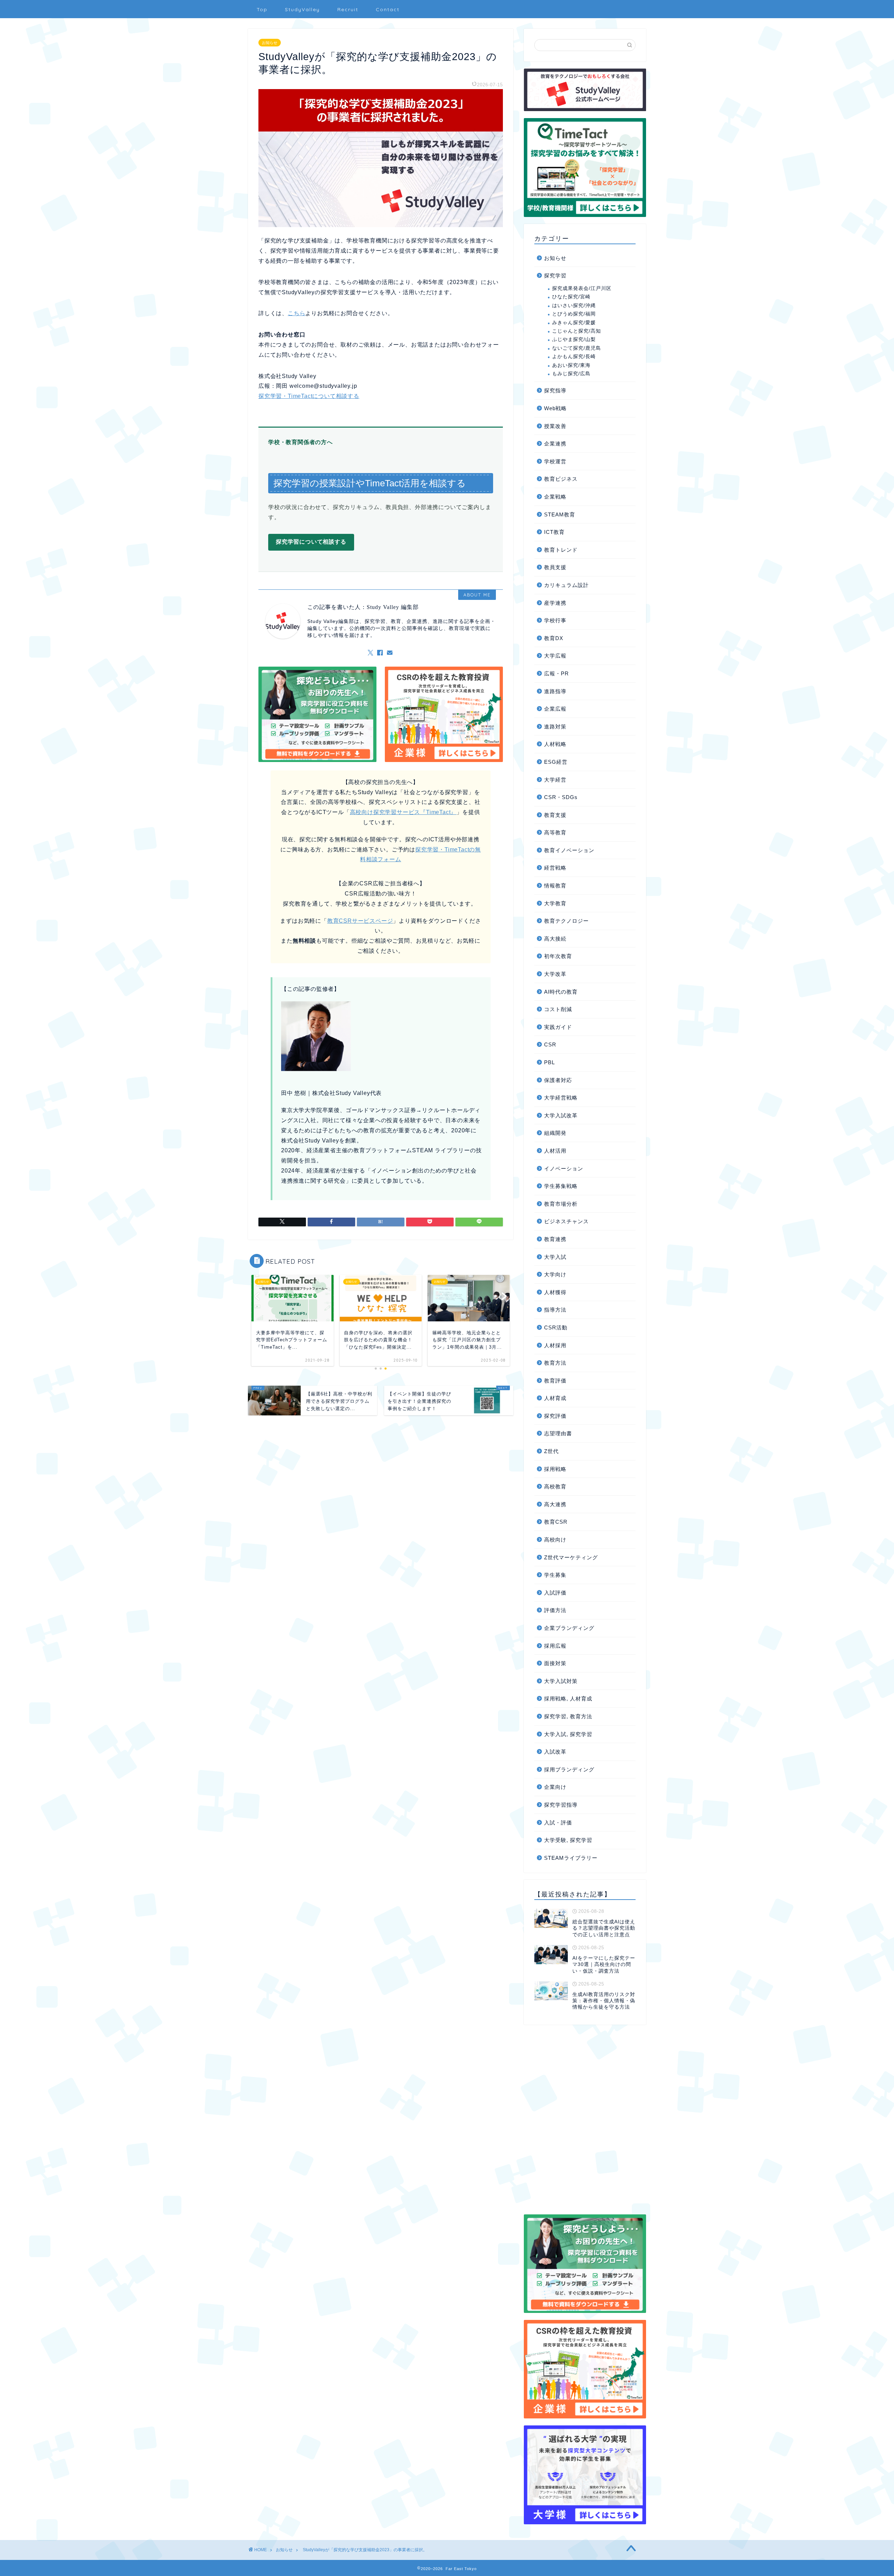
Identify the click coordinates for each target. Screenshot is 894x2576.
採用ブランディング (569, 1769)
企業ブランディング (569, 1628)
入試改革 (555, 1752)
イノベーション (564, 1169)
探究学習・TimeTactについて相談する (309, 396)
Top (262, 9)
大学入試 (555, 1257)
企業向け (555, 1787)
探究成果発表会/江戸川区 (582, 288)
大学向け (555, 1274)
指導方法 (555, 1310)
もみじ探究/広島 (571, 374)
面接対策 (555, 1663)
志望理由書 (558, 1433)
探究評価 (555, 1416)
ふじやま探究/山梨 (574, 339)
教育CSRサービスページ (360, 921)
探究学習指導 (561, 1805)
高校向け (555, 1540)
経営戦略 (555, 868)
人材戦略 (555, 744)
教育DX (554, 638)
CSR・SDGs (561, 797)
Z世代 (551, 1451)
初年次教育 (558, 956)
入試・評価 (558, 1823)
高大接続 (555, 939)
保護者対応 (558, 1080)
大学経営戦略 (561, 1098)
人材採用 (555, 1345)
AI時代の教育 (561, 992)
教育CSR (556, 1522)
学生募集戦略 (561, 1186)
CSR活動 (556, 1327)
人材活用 (555, 1151)
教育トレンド (561, 550)
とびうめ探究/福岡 (574, 314)
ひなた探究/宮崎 (571, 297)
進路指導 (555, 691)
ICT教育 (554, 532)
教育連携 (555, 1239)
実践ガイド (558, 1027)
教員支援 (555, 567)
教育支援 (555, 815)
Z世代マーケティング (571, 1557)
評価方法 (555, 1610)
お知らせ (270, 43)
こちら (296, 313)
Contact (388, 9)
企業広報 (555, 709)
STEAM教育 (560, 514)
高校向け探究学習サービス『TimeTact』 (403, 812)
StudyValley (302, 9)
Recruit (348, 9)
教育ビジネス (561, 479)
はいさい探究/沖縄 (574, 306)
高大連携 (555, 1504)
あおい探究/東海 (571, 365)
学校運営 (555, 461)
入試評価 (555, 1593)
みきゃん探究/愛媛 (574, 323)
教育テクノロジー (566, 921)
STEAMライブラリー (571, 1858)
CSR (550, 1044)
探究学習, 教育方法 (568, 1716)
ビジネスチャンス (566, 1221)
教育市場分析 (561, 1204)
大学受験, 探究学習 (568, 1840)
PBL (549, 1062)
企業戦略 (555, 497)
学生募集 (555, 1575)
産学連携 (555, 603)
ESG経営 (556, 762)
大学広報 (555, 656)
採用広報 (555, 1646)
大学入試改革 (561, 1115)
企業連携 (555, 444)
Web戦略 (555, 408)
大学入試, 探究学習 (568, 1734)
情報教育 (555, 886)
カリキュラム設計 (566, 585)
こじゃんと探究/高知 (577, 331)
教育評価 (555, 1381)
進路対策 (555, 727)
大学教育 (555, 903)
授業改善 (555, 426)
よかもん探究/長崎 (574, 357)
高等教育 (555, 832)
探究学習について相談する (311, 542)
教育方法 (555, 1363)
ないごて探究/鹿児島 (577, 348)
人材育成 (555, 1398)
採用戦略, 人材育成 (568, 1699)
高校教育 (555, 1486)
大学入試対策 (561, 1681)
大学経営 (555, 780)
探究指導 (555, 390)
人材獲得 (555, 1292)
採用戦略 (555, 1469)
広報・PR (556, 673)
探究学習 (555, 275)
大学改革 (555, 974)
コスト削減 (558, 1009)
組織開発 (555, 1133)
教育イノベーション (569, 850)
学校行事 (555, 620)
